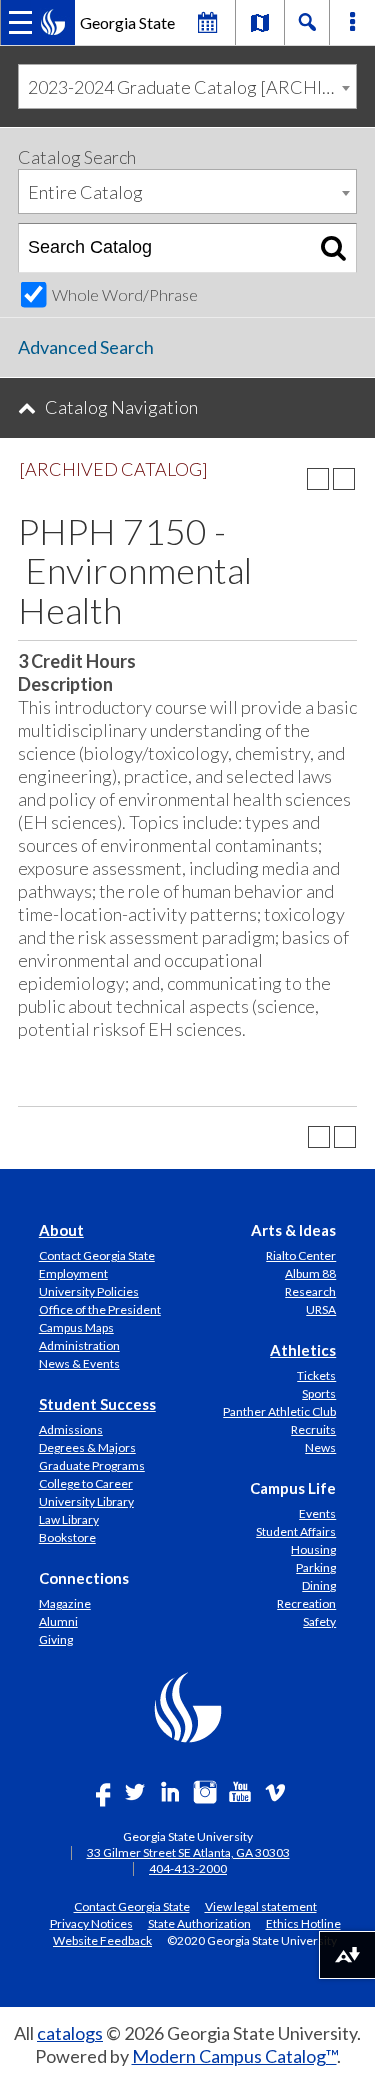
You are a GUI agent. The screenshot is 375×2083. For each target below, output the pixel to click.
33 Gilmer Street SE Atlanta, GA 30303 (188, 1852)
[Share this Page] (292, 479)
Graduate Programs (92, 1465)
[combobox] (187, 86)
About (61, 1230)
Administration (79, 1345)
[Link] (260, 22)
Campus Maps (76, 1327)
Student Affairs (296, 1531)
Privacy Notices (91, 1923)
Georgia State (127, 22)
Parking (316, 1567)
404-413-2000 (188, 1868)
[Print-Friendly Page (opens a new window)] (318, 479)
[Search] (333, 248)
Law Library (69, 1519)
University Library (86, 1501)
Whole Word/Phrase (125, 294)
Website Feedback (102, 1940)
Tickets (316, 1375)
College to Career (86, 1483)
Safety (319, 1621)
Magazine (65, 1603)
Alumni (58, 1621)
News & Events (79, 1363)
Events (317, 1513)
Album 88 (310, 1273)
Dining (319, 1585)
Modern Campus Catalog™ (234, 2056)
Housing (313, 1549)
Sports (319, 1393)
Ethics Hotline (303, 1923)
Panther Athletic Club (279, 1411)
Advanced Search (86, 347)
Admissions (71, 1429)
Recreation (306, 1603)
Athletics (303, 1350)
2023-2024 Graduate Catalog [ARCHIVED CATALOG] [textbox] (192, 87)
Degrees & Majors (87, 1447)
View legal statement (261, 1906)
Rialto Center (301, 1255)
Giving (56, 1639)
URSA (321, 1309)
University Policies (89, 1291)
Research (310, 1291)
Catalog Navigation (121, 407)
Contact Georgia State (97, 1255)
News (320, 1447)
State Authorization (199, 1923)
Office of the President (100, 1309)
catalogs (70, 2033)
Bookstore (67, 1537)
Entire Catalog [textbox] (85, 192)
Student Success (97, 1404)
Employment (73, 1273)
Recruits (313, 1429)
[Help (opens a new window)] (344, 479)
